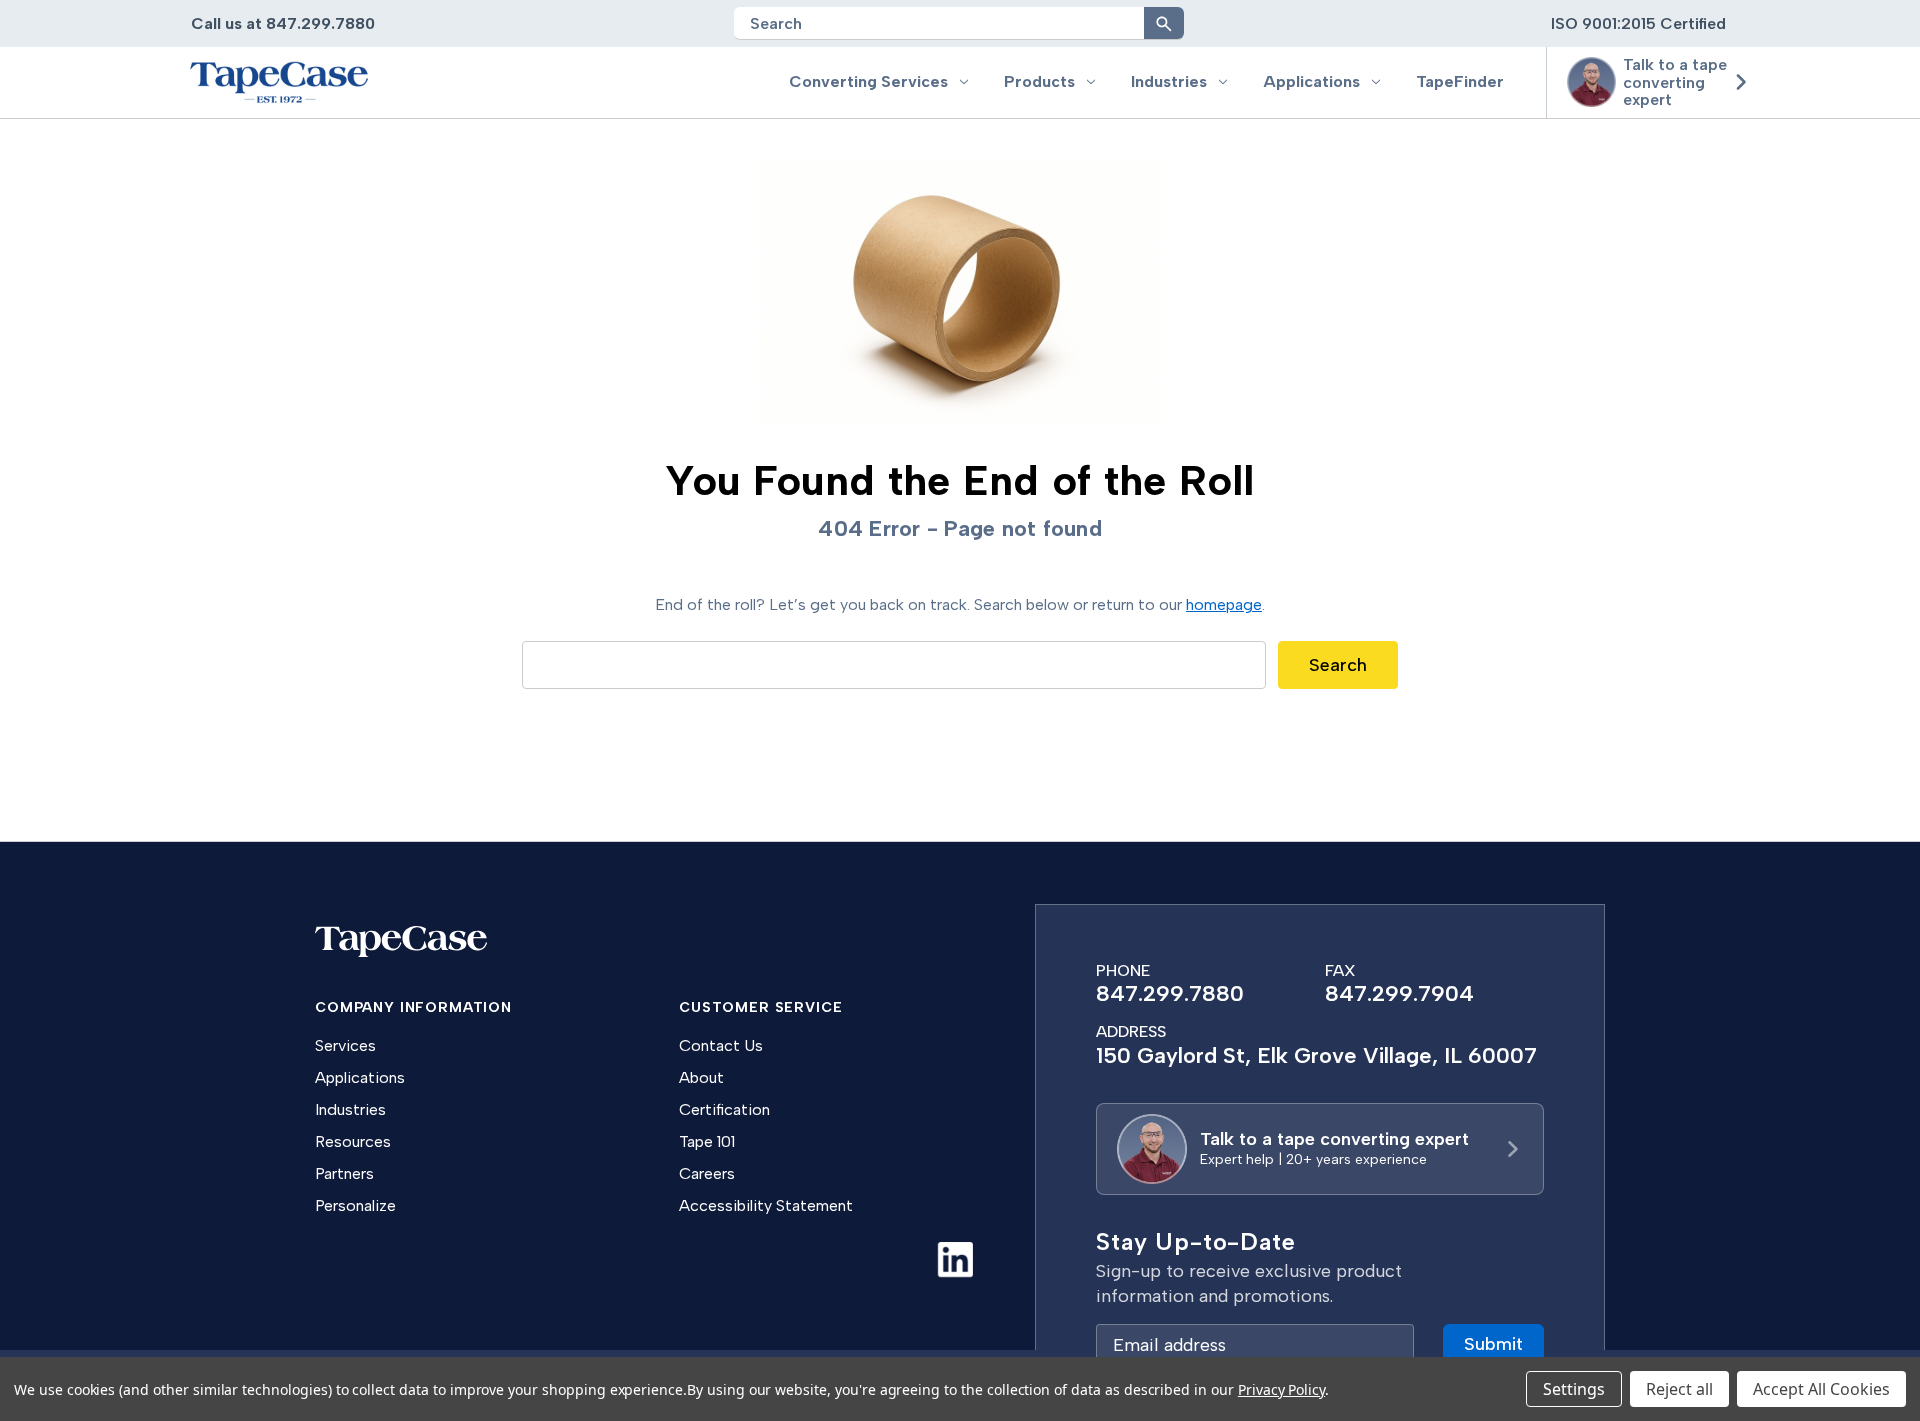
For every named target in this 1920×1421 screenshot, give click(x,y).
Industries (1169, 81)
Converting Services (868, 81)
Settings (1574, 1389)
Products (1039, 81)
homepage (1224, 604)
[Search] (1164, 23)
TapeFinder (1460, 81)
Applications (1311, 81)
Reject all (1679, 1389)
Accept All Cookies (1821, 1389)
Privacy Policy (1281, 1389)
